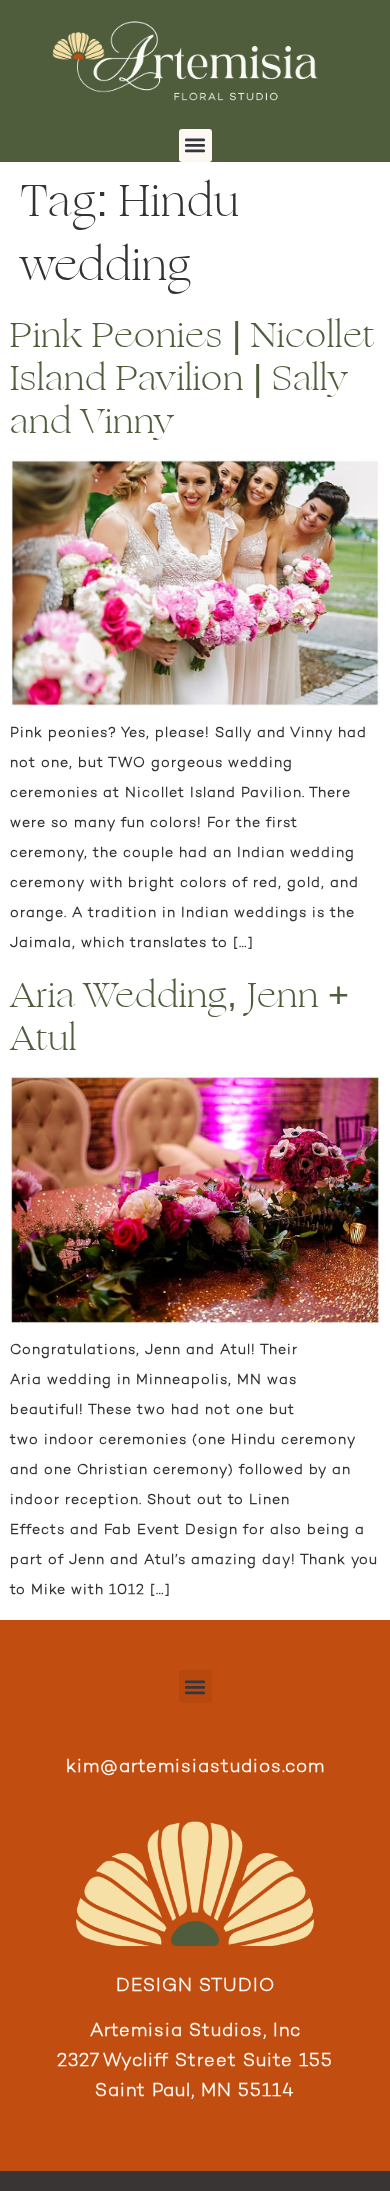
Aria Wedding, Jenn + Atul (180, 1017)
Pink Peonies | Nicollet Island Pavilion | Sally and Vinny (192, 378)
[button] (195, 145)
